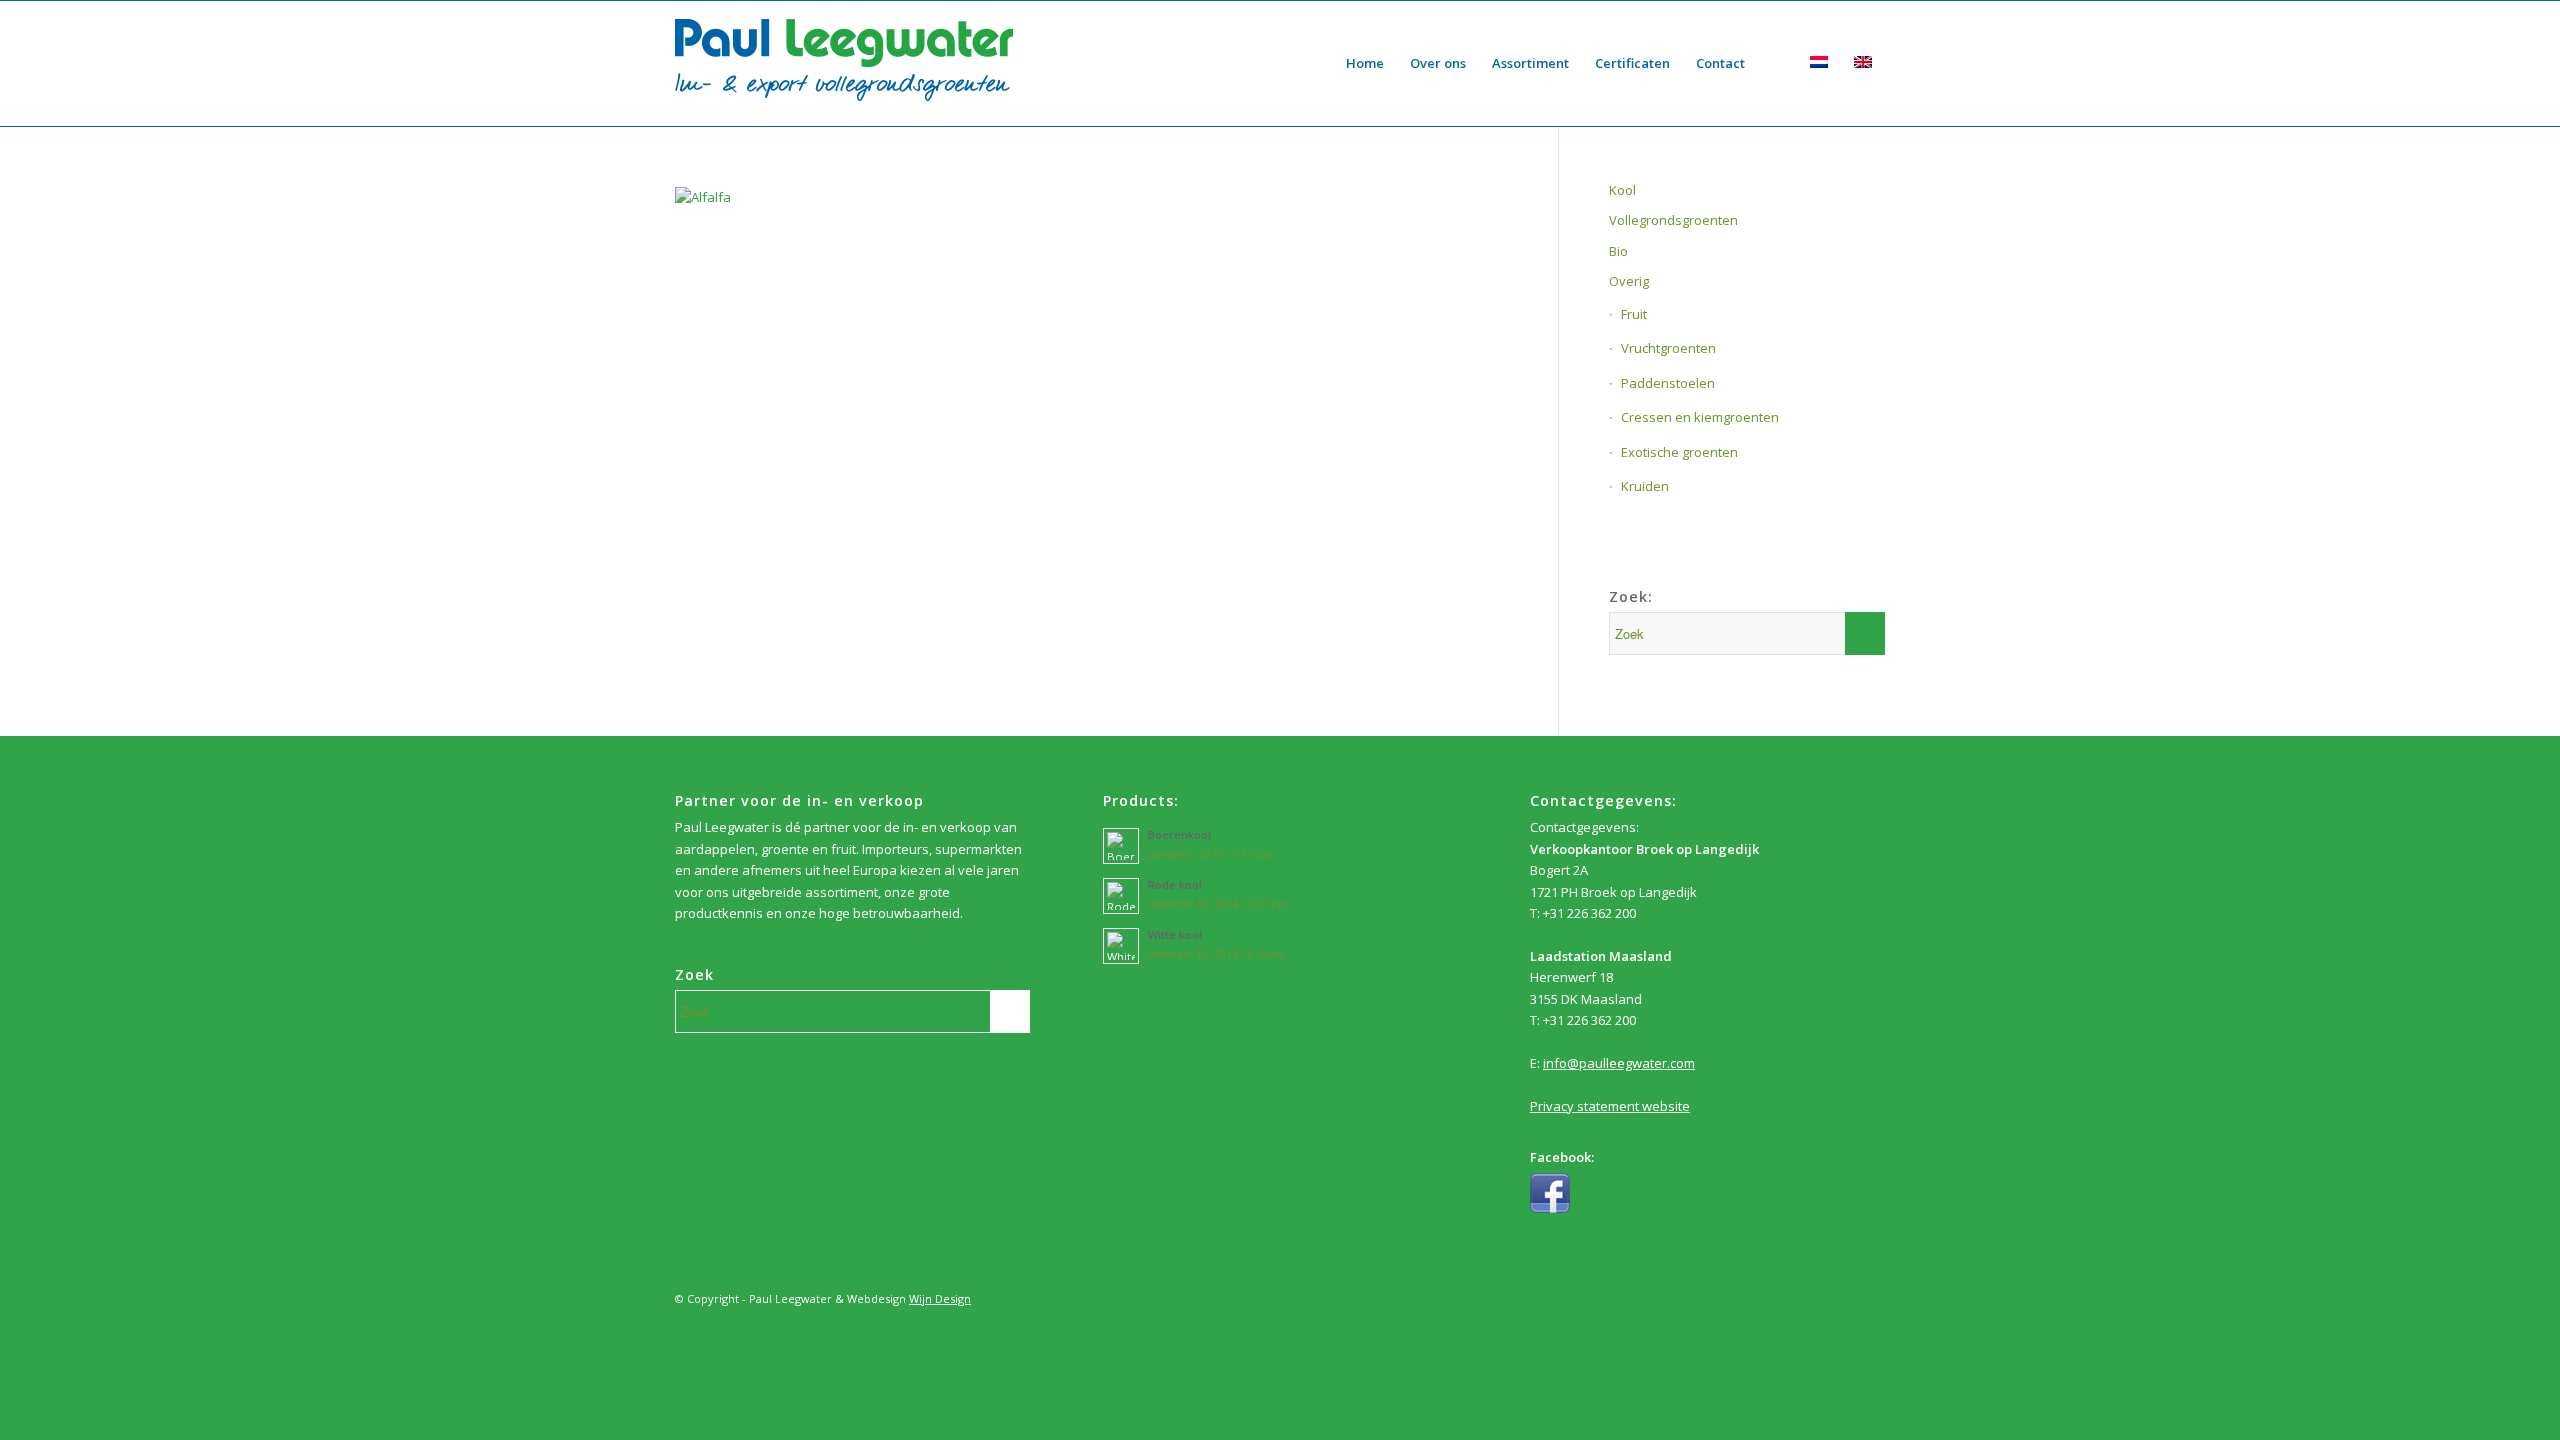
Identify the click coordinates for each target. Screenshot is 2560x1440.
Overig (1629, 281)
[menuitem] (1365, 63)
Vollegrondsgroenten (1673, 220)
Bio (1618, 251)
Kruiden (1645, 486)
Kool (1622, 190)
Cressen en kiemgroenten (1700, 417)
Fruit (1634, 314)
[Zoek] (1777, 63)
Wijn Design (940, 1298)
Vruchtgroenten (1668, 348)
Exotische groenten (1679, 452)
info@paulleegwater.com (1619, 1063)
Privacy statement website (1610, 1106)
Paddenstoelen (1668, 383)
